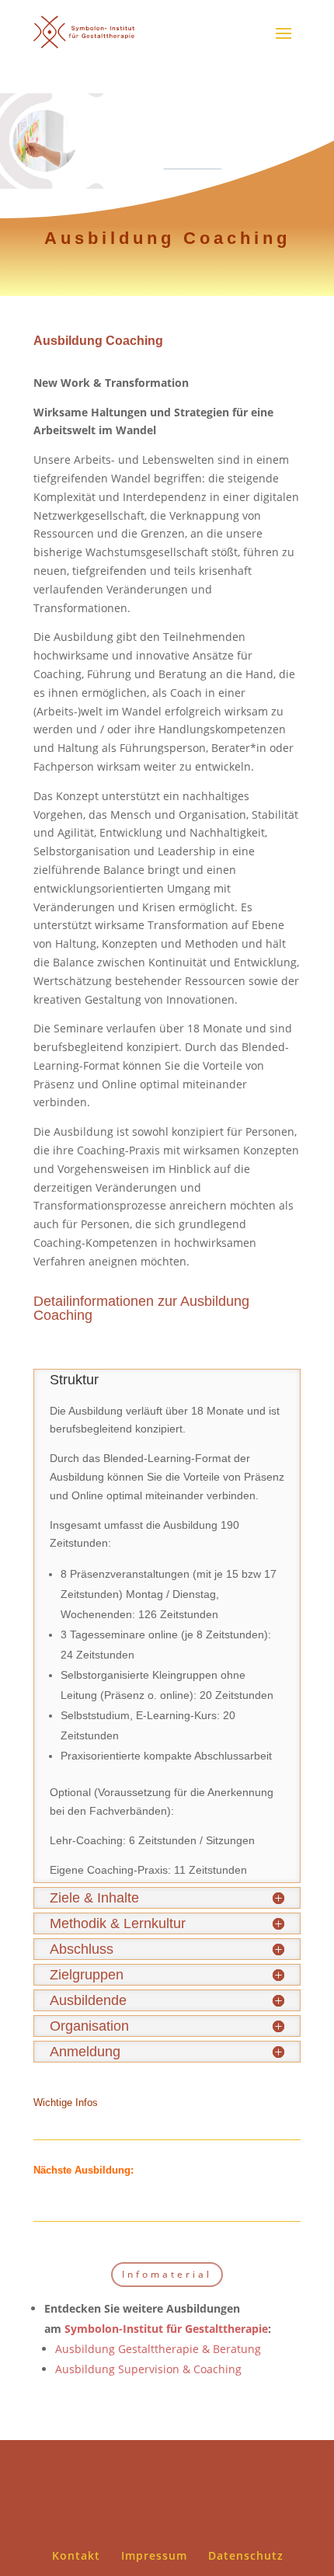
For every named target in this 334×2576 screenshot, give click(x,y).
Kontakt (76, 2555)
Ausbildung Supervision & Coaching (148, 2369)
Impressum (154, 2555)
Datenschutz (246, 2555)
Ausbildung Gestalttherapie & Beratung (158, 2349)
